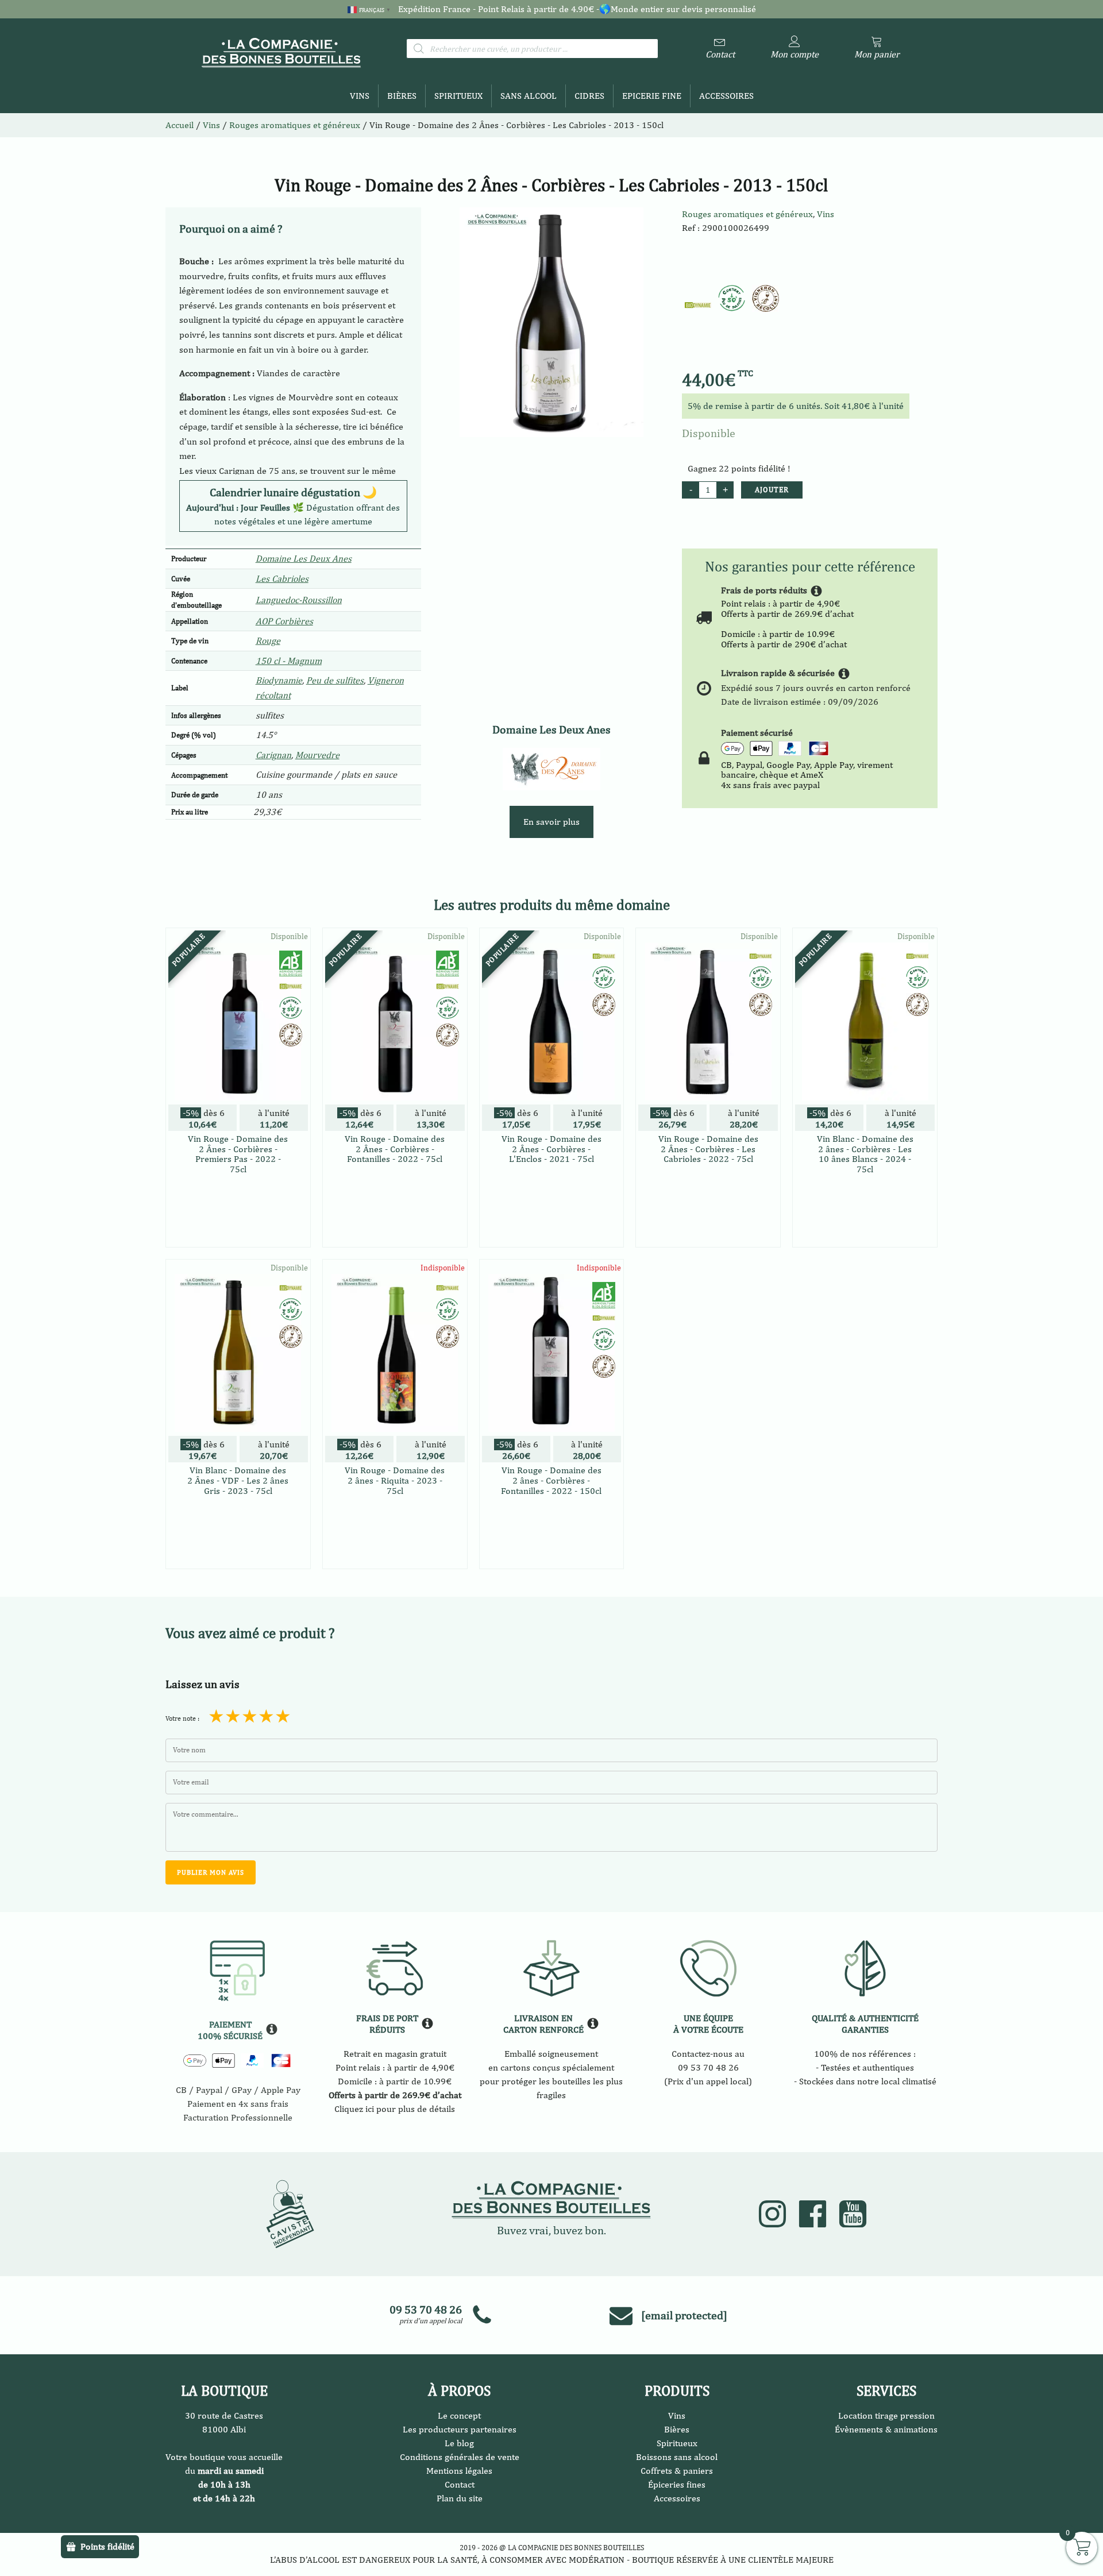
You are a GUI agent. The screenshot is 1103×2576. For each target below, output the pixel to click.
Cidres (589, 96)
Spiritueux (458, 96)
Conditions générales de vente (460, 2457)
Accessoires (726, 96)
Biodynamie (279, 680)
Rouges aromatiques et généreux (747, 214)
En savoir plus (551, 822)
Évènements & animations (886, 2429)
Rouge (268, 641)
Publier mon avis (211, 1872)
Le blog (459, 2443)
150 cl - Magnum (289, 661)
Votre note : (182, 1718)
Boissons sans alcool (677, 2457)
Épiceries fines (677, 2484)
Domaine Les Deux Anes (304, 559)
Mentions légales (459, 2471)
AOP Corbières (284, 621)
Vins (360, 96)
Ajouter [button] (238, 1236)
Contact (460, 2484)
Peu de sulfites (335, 680)
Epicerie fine (652, 96)
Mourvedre (317, 755)
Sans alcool (529, 96)
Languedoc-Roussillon (299, 600)
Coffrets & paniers (677, 2471)
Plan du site (460, 2498)
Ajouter (772, 490)
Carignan (273, 755)
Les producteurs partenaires (460, 2429)
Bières (402, 96)
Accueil (180, 125)
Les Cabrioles (282, 579)
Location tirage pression (886, 2415)
